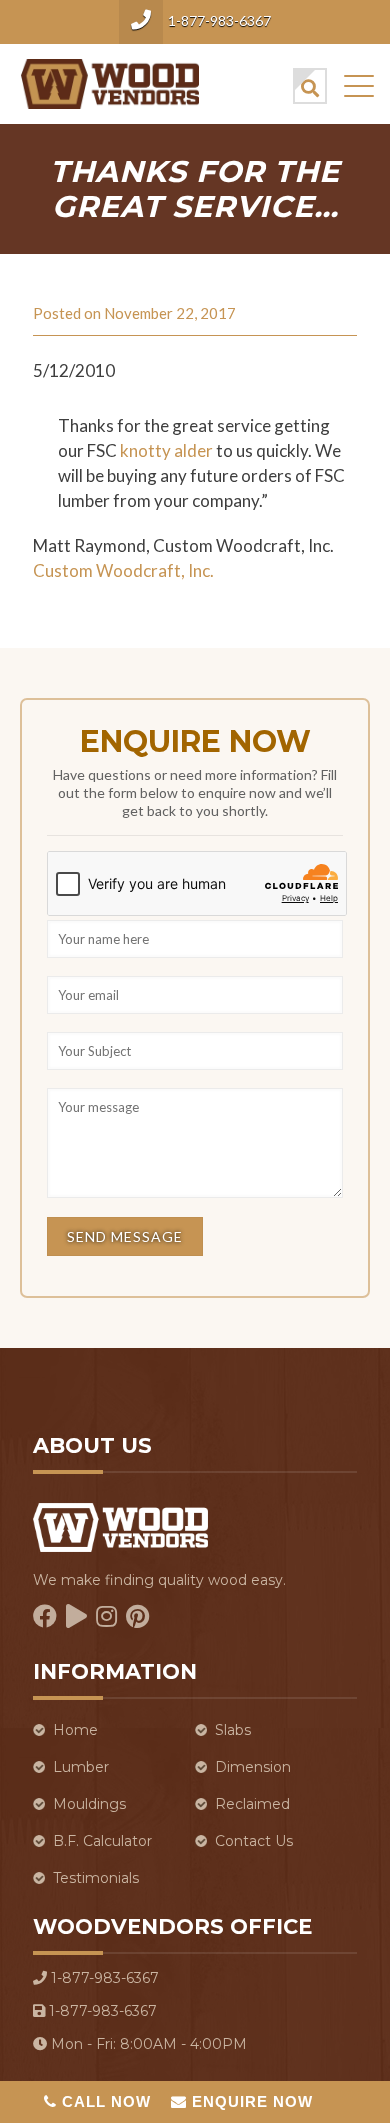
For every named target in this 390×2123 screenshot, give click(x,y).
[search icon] (310, 86)
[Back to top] (349, 2012)
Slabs (233, 1730)
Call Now (104, 2101)
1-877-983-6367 (219, 20)
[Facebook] (45, 1616)
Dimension (253, 1767)
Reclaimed (252, 1804)
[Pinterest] (137, 1616)
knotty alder (166, 450)
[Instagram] (106, 1616)
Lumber (81, 1767)
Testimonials (96, 1878)
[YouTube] (76, 1616)
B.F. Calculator (102, 1841)
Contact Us (254, 1841)
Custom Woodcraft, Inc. (123, 570)
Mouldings (89, 1804)
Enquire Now (250, 2101)
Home (75, 1730)
